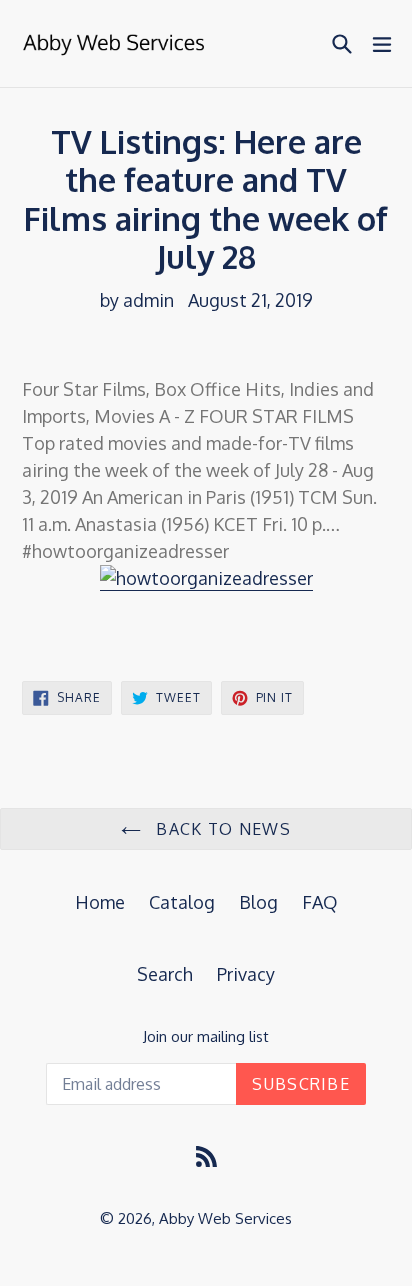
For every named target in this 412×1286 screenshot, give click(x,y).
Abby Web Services (225, 1218)
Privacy (246, 974)
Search (165, 974)
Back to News (221, 829)
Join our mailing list (206, 1037)
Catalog (182, 902)
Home (100, 902)
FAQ (320, 902)
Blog (258, 902)
